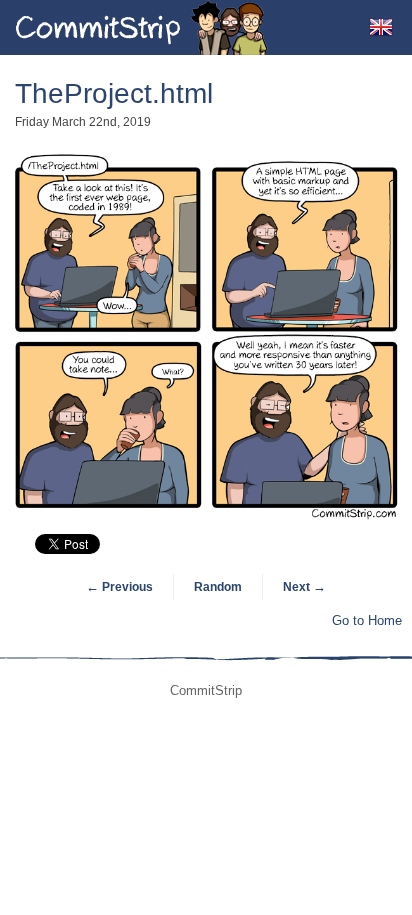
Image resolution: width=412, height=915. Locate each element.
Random (218, 587)
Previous (119, 587)
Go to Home (367, 620)
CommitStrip (142, 27)
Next (304, 587)
